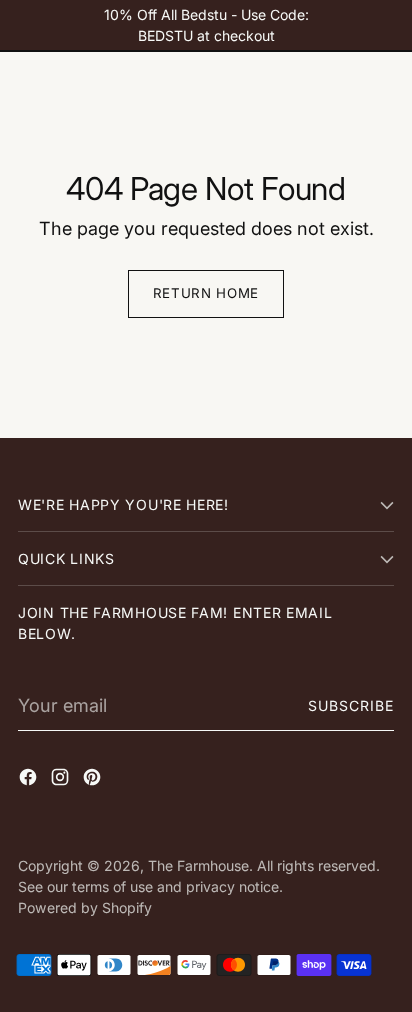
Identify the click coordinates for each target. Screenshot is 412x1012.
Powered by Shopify (85, 907)
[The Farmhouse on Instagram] (62, 780)
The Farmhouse (198, 865)
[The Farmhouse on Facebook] (30, 780)
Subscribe (351, 705)
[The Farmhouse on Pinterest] (94, 780)
